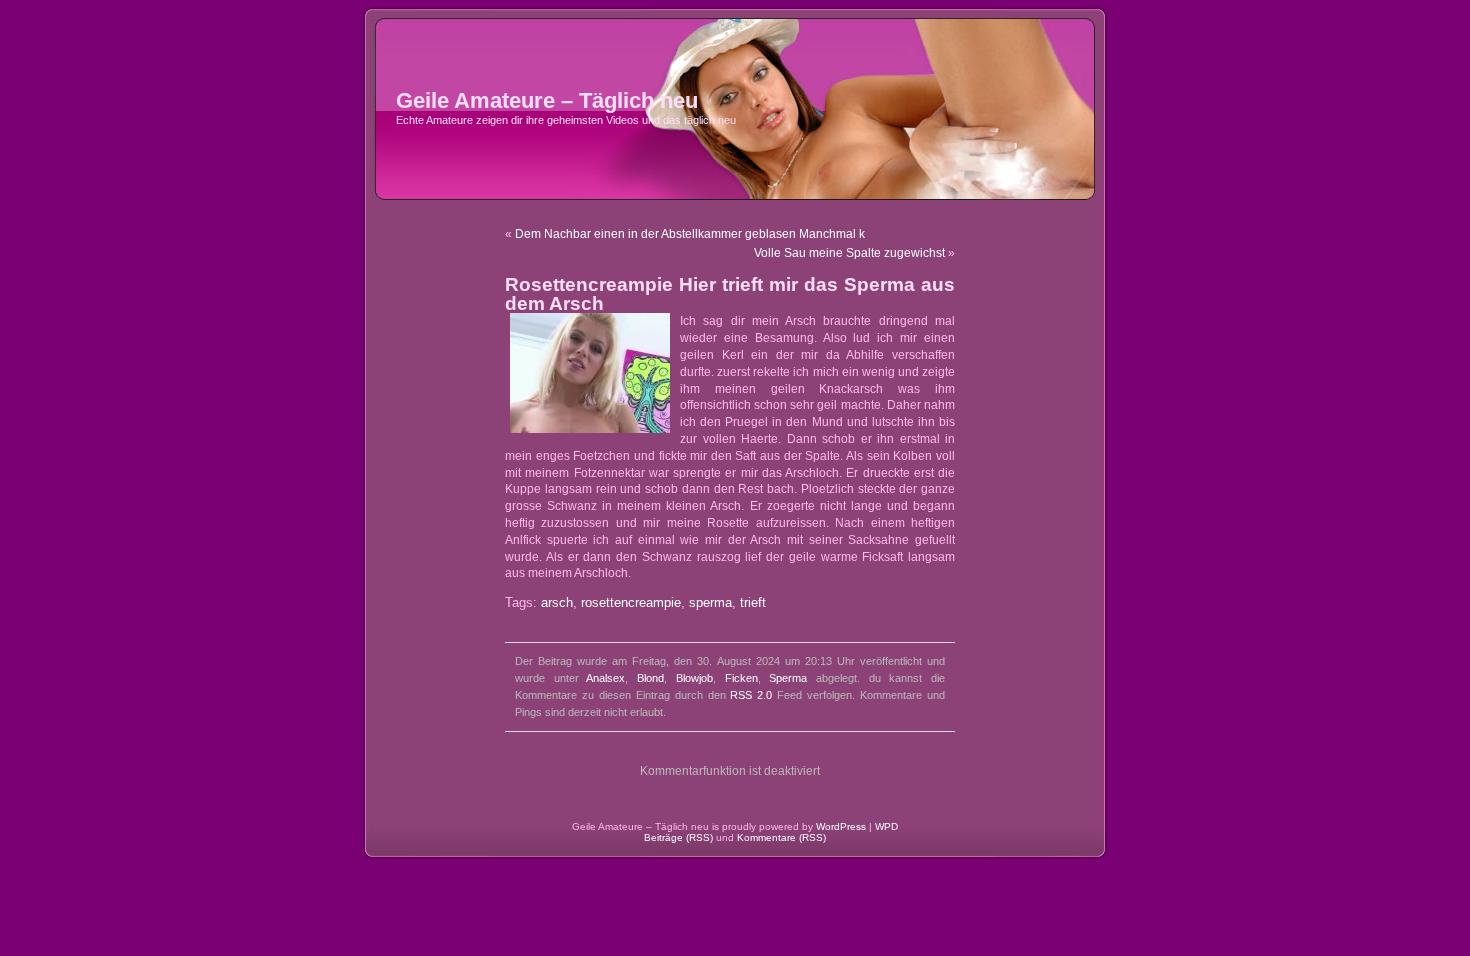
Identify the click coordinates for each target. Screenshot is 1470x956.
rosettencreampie (631, 603)
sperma (710, 603)
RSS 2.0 (751, 695)
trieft (753, 603)
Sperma (788, 678)
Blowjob (694, 678)
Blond (650, 678)
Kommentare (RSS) (781, 837)
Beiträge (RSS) (678, 837)
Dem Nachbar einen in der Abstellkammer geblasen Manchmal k (690, 234)
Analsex (605, 678)
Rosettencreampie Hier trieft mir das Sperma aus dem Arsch (730, 294)
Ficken (741, 678)
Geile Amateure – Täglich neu (547, 100)
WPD (886, 826)
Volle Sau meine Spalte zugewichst (849, 253)
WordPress (841, 826)
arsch (557, 603)
